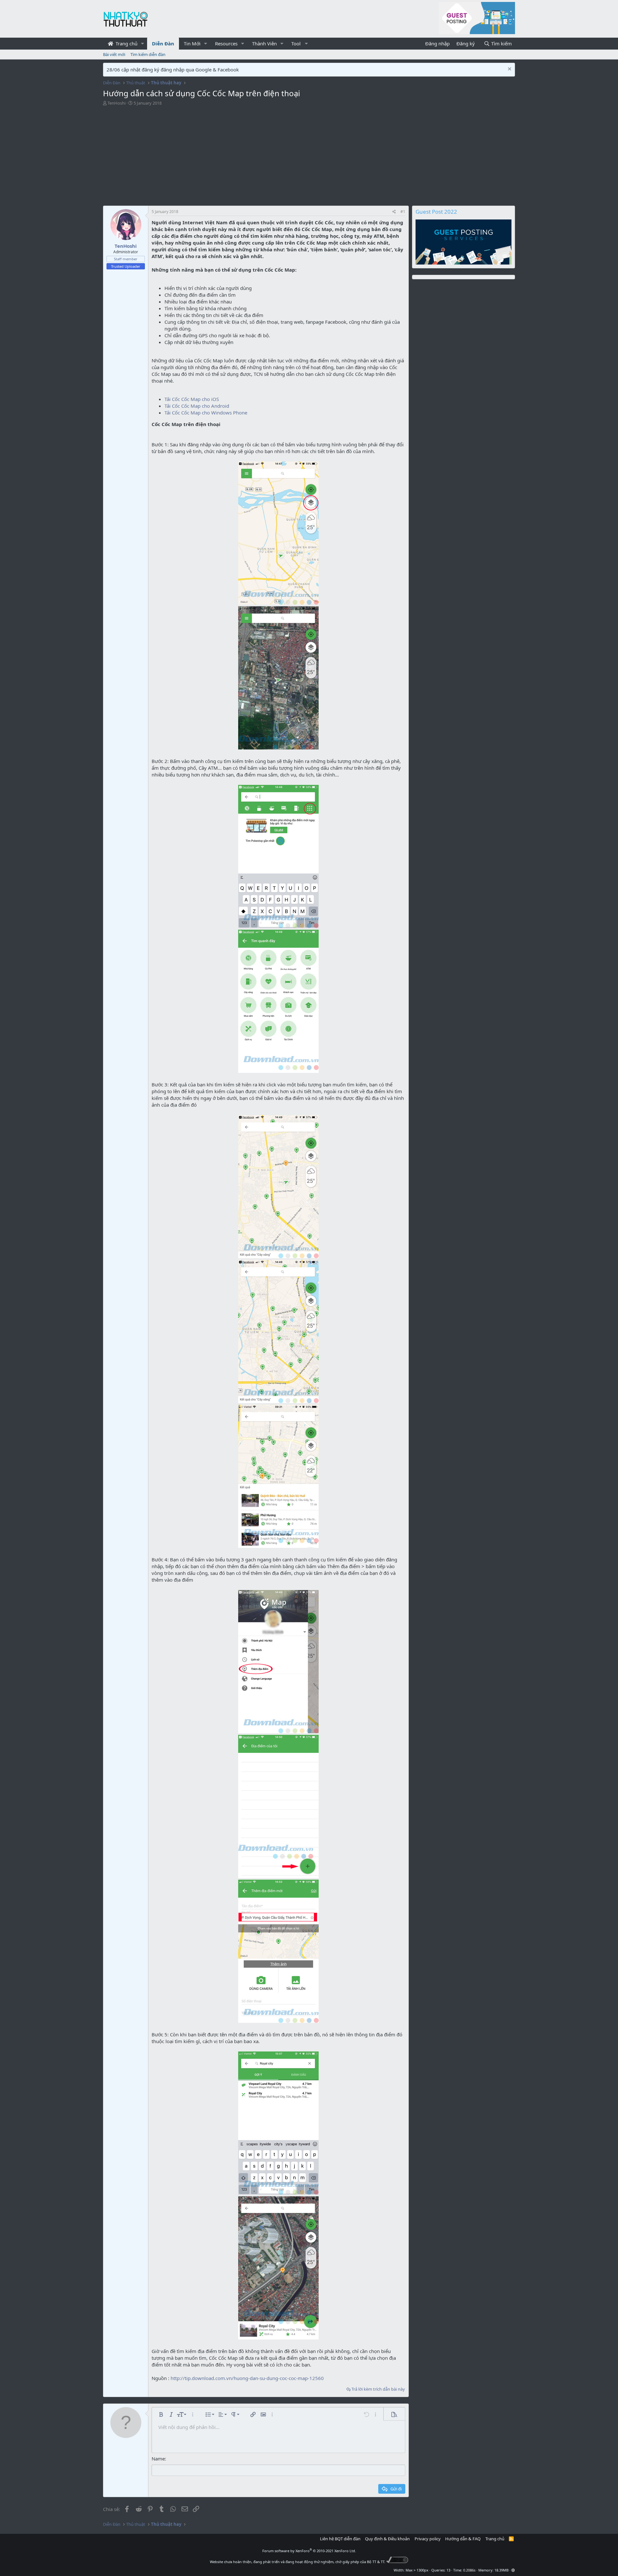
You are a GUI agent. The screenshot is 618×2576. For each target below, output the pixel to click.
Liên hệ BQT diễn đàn (340, 2539)
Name (158, 2459)
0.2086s (469, 2570)
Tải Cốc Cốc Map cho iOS (192, 399)
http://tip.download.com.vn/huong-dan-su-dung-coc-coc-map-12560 (247, 2378)
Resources (226, 43)
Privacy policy (428, 2539)
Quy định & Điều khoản (387, 2539)
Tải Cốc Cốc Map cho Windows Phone (206, 413)
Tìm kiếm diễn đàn (148, 54)
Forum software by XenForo (309, 2551)
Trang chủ (126, 43)
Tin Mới (192, 43)
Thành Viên (264, 43)
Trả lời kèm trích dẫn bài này (378, 2389)
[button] (143, 44)
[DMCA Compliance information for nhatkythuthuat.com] (397, 2562)
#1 (403, 212)
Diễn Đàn (163, 43)
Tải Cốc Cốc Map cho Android (197, 406)
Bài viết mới (114, 54)
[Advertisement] (257, 157)
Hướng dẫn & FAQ (463, 2539)
